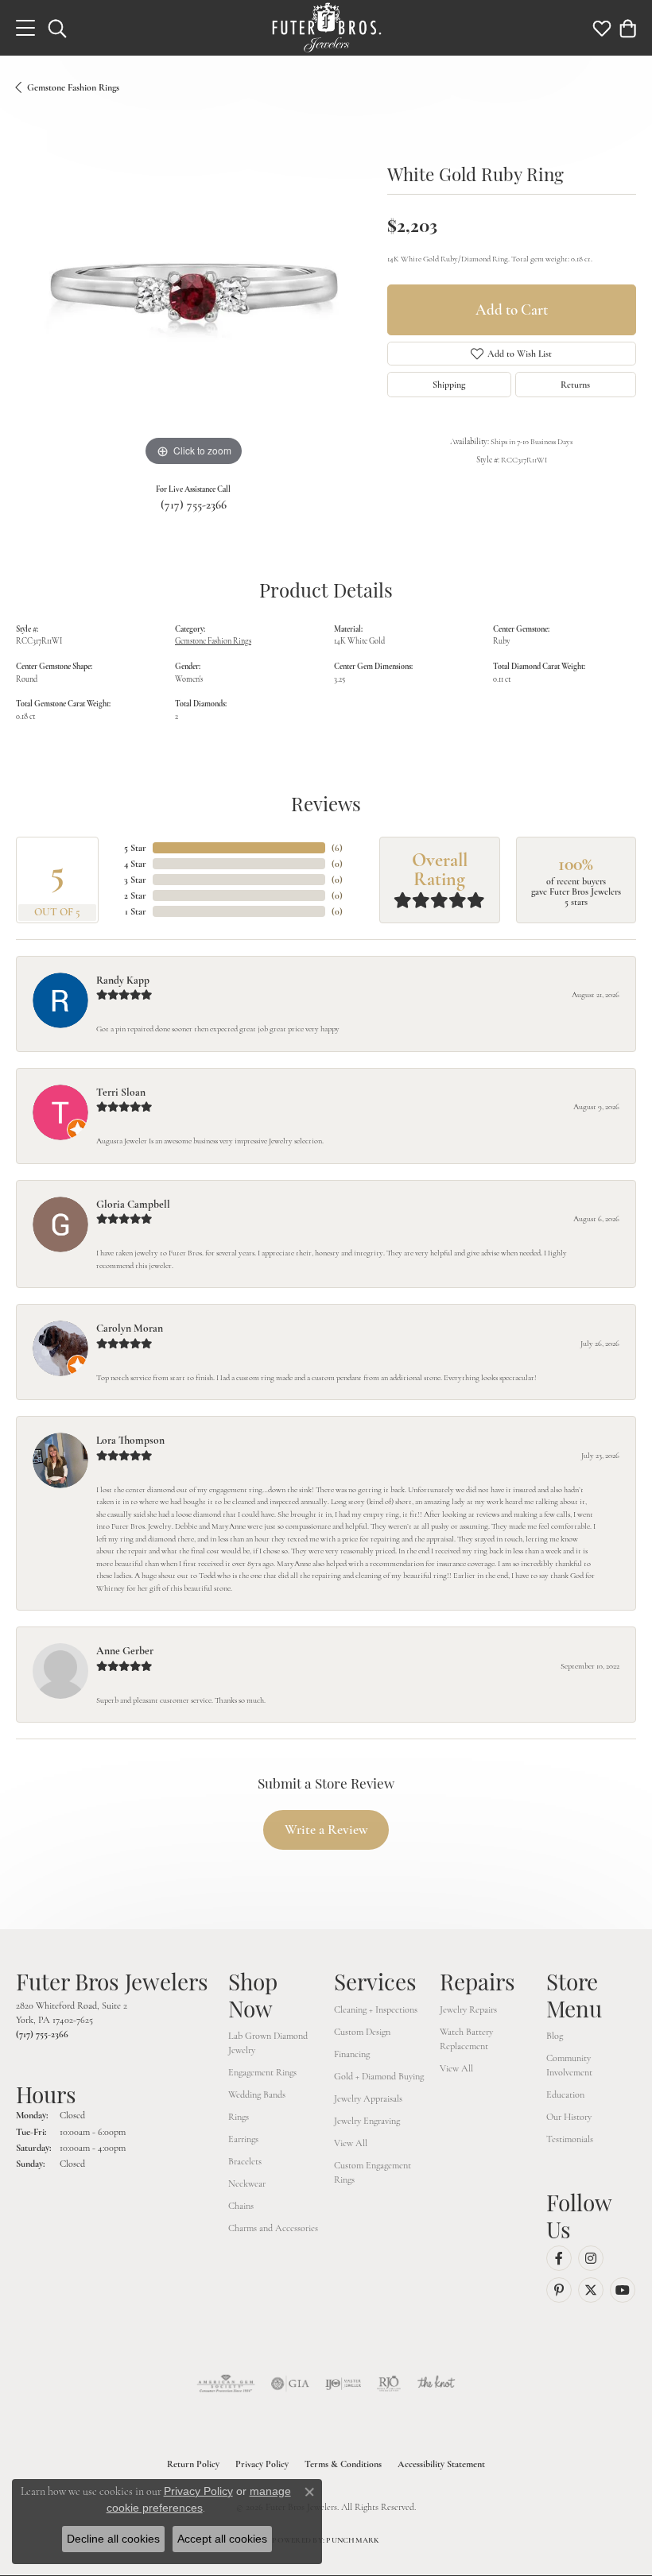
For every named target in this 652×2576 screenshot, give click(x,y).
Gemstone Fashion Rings (73, 87)
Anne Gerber (125, 1651)
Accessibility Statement (441, 2464)
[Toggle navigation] (25, 28)
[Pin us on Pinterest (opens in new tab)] (559, 2290)
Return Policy (193, 2464)
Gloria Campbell (133, 1204)
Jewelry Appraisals (368, 2098)
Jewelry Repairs (468, 2009)
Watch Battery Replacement (466, 2039)
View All (351, 2143)
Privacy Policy (262, 2464)
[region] (194, 293)
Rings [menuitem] (239, 2117)
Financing (352, 2054)
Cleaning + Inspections (376, 2009)
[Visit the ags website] (226, 2384)
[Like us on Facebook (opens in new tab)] (559, 2258)
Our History (569, 2117)
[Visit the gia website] (290, 2384)
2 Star (135, 895)
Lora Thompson (130, 1440)
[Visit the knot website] (436, 2384)
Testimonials (570, 2139)
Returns (575, 385)
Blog (555, 2036)
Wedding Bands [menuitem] (257, 2094)
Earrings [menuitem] (243, 2139)
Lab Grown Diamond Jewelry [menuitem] (268, 2043)
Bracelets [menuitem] (245, 2161)
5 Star (135, 848)
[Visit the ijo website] (343, 2384)
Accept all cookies (222, 2539)
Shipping (449, 385)
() (337, 848)
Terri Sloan (121, 1092)
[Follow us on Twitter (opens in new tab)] (591, 2290)
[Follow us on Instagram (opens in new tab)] (591, 2258)
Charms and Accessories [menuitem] (273, 2228)
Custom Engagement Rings (373, 2172)
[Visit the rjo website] (389, 2384)
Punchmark (353, 2540)
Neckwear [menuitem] (247, 2183)
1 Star (136, 911)
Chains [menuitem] (241, 2206)
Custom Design (362, 2032)
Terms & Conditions (343, 2464)
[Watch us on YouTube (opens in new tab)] (623, 2290)
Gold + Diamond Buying (379, 2076)
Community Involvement (569, 2065)
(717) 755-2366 (194, 505)
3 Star (135, 880)
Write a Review (326, 1830)
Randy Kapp (123, 980)
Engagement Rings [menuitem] (262, 2072)
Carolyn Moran (130, 1328)
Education (565, 2094)
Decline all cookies (113, 2539)
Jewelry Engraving (367, 2121)
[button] (57, 28)
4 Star (135, 864)
